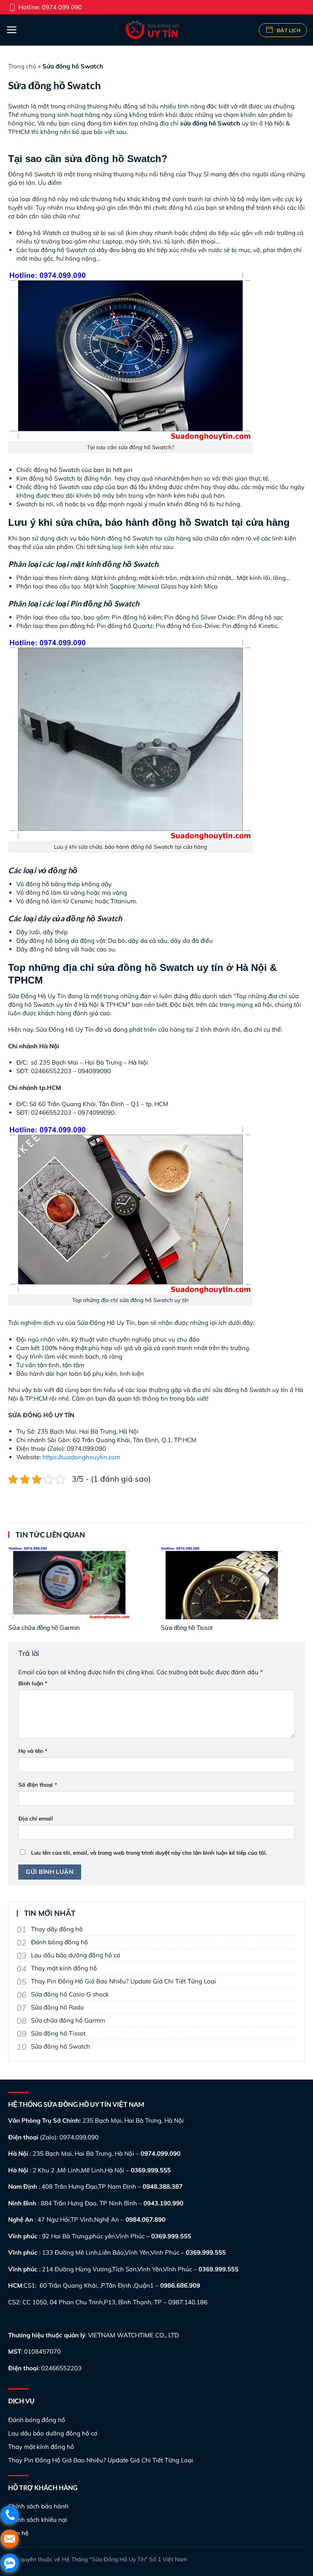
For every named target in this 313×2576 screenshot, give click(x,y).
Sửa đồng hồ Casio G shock (70, 1994)
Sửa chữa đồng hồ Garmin (68, 2020)
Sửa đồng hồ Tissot (58, 2033)
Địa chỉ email (36, 1818)
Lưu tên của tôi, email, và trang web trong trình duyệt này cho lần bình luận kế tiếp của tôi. (149, 1852)
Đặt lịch (288, 30)
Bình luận (33, 1683)
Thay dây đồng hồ (57, 1929)
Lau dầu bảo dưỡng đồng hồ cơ (76, 1955)
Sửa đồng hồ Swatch (61, 2046)
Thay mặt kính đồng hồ (64, 1968)
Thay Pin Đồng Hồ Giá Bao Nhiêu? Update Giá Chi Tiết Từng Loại (123, 1981)
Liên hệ (18, 2533)
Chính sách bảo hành (38, 2506)
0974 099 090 (62, 7)
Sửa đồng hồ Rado (57, 2007)
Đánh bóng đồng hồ (60, 1942)
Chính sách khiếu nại (38, 2520)
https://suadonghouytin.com (81, 1457)
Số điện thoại (38, 1784)
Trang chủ (22, 66)
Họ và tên (33, 1751)
